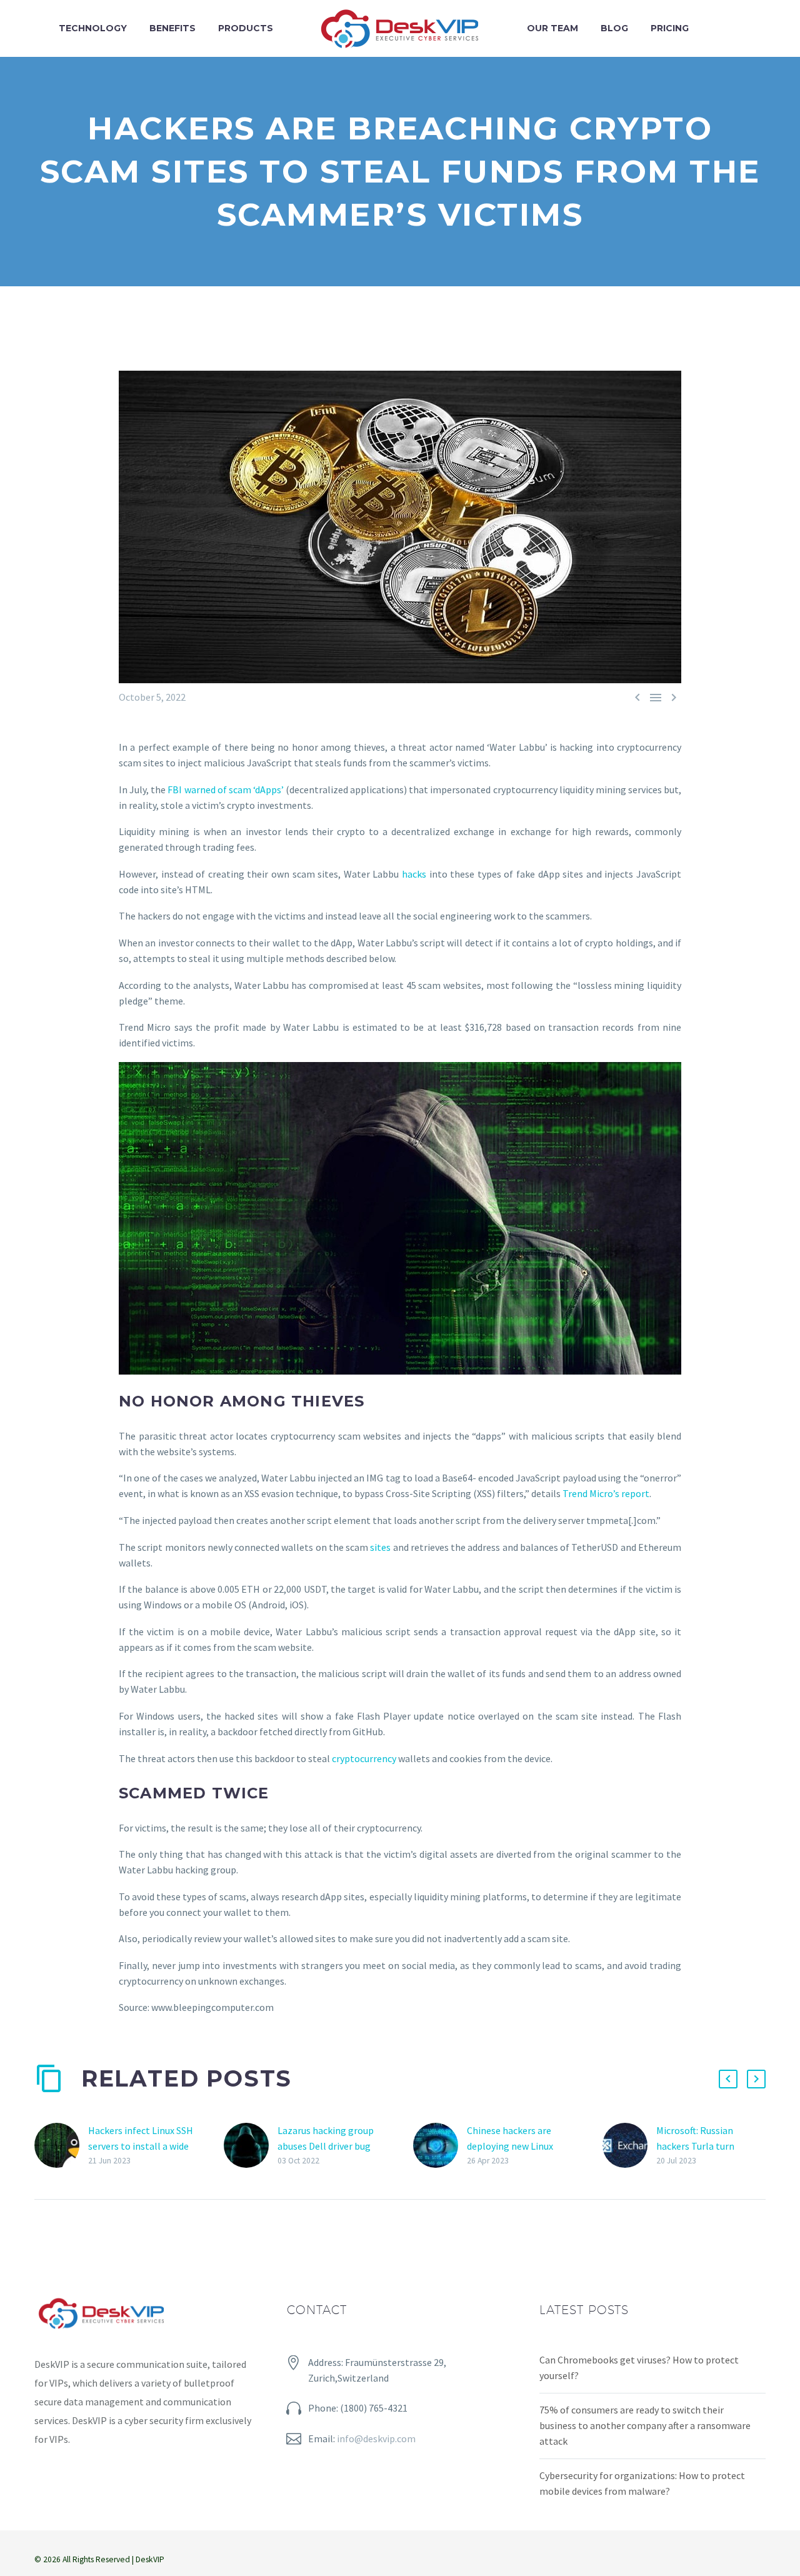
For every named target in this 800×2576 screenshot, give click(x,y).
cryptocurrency (365, 1758)
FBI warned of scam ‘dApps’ (226, 789)
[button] (728, 2079)
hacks (416, 874)
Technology (93, 28)
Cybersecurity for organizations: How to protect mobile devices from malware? (642, 2483)
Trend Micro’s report (606, 1493)
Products (246, 28)
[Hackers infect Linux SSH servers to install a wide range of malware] (61, 2146)
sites (381, 1547)
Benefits (172, 28)
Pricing (670, 28)
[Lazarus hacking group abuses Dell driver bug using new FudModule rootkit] (251, 2146)
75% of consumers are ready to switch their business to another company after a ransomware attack (645, 2425)
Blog (614, 28)
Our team (552, 28)
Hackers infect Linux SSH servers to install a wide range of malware (141, 2146)
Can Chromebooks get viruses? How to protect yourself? (639, 2368)
